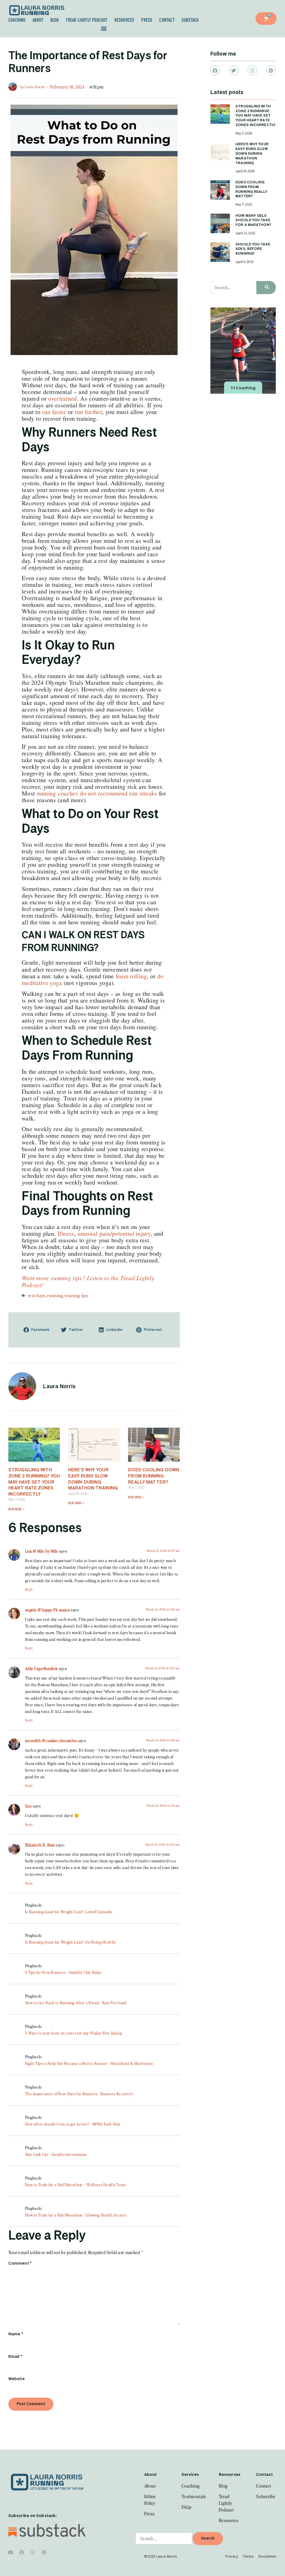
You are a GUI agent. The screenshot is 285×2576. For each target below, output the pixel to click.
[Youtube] (11, 2552)
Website (17, 2379)
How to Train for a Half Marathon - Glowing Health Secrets (76, 2215)
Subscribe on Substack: (33, 2516)
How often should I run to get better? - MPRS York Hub (73, 2124)
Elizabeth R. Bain (40, 1845)
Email (15, 2357)
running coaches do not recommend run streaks (97, 793)
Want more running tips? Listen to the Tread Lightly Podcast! (88, 1281)
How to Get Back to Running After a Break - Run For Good (76, 2003)
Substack (190, 20)
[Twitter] (234, 70)
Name (16, 2334)
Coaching (17, 20)
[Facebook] (215, 70)
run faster (54, 412)
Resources (124, 20)
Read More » (16, 1509)
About (38, 20)
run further (88, 412)
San (28, 1806)
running (55, 1296)
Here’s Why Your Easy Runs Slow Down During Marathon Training (252, 154)
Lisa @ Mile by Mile (42, 1551)
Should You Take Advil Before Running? (253, 249)
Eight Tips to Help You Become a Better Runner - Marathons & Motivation (89, 2063)
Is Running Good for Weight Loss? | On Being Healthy (71, 1942)
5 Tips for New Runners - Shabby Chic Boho (63, 1972)
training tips (76, 1296)
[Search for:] (164, 2538)
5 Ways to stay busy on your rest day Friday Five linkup (74, 2033)
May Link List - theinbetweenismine (56, 2154)
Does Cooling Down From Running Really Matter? (154, 1476)
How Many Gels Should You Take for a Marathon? (253, 221)
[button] (104, 29)
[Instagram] (252, 70)
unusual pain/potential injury (114, 1233)
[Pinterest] (271, 70)
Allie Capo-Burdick (41, 1668)
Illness (66, 1233)
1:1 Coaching (243, 388)
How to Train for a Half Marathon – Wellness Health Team (76, 2185)
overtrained (62, 398)
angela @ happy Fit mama (47, 1610)
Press (147, 20)
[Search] (266, 288)
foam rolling (131, 976)
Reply (29, 1589)
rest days (37, 1296)
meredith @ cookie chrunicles (51, 1740)
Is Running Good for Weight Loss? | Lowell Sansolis (69, 1912)
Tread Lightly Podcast (86, 20)
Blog (55, 20)
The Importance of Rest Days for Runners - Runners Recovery (79, 2094)
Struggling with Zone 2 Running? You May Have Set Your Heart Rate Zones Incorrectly (34, 1482)
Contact (167, 20)
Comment (20, 2264)
